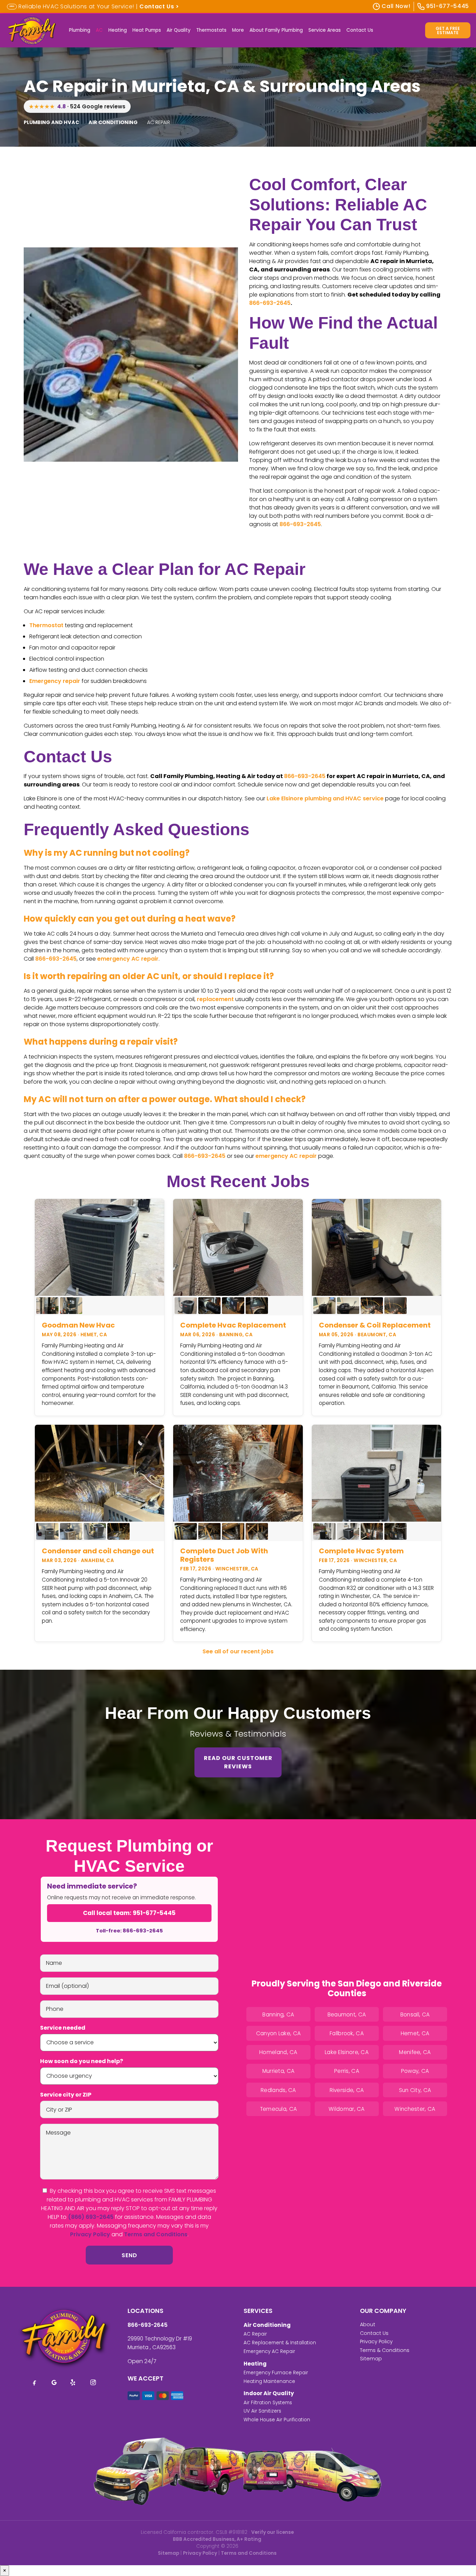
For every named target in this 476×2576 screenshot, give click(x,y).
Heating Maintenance (269, 2381)
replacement (215, 999)
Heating (118, 30)
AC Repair (255, 2334)
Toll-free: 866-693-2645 (129, 1931)
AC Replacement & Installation (280, 2343)
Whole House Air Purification (277, 2420)
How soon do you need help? (82, 2061)
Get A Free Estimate (448, 30)
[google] (54, 2382)
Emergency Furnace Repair (276, 2373)
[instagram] (93, 2382)
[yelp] (74, 2382)
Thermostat (46, 625)
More (238, 30)
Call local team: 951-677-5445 (129, 1913)
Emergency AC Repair (269, 2351)
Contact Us (360, 30)
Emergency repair (55, 681)
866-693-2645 (270, 303)
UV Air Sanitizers (262, 2411)
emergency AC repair (128, 959)
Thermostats (211, 30)
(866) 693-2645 (91, 2217)
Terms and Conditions (156, 2234)
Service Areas (325, 30)
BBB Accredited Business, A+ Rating (217, 2539)
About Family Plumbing (276, 30)
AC (99, 30)
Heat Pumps (147, 30)
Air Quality (179, 30)
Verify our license (272, 2532)
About (368, 2324)
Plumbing (80, 30)
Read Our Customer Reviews (238, 1762)
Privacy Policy (90, 2234)
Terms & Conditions (385, 2350)
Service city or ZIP (66, 2095)
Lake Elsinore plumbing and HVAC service (325, 798)
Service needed (63, 2028)
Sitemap (371, 2359)
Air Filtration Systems (268, 2403)
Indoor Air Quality (269, 2393)
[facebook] (34, 2382)
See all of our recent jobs (238, 1651)
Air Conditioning (267, 2325)
